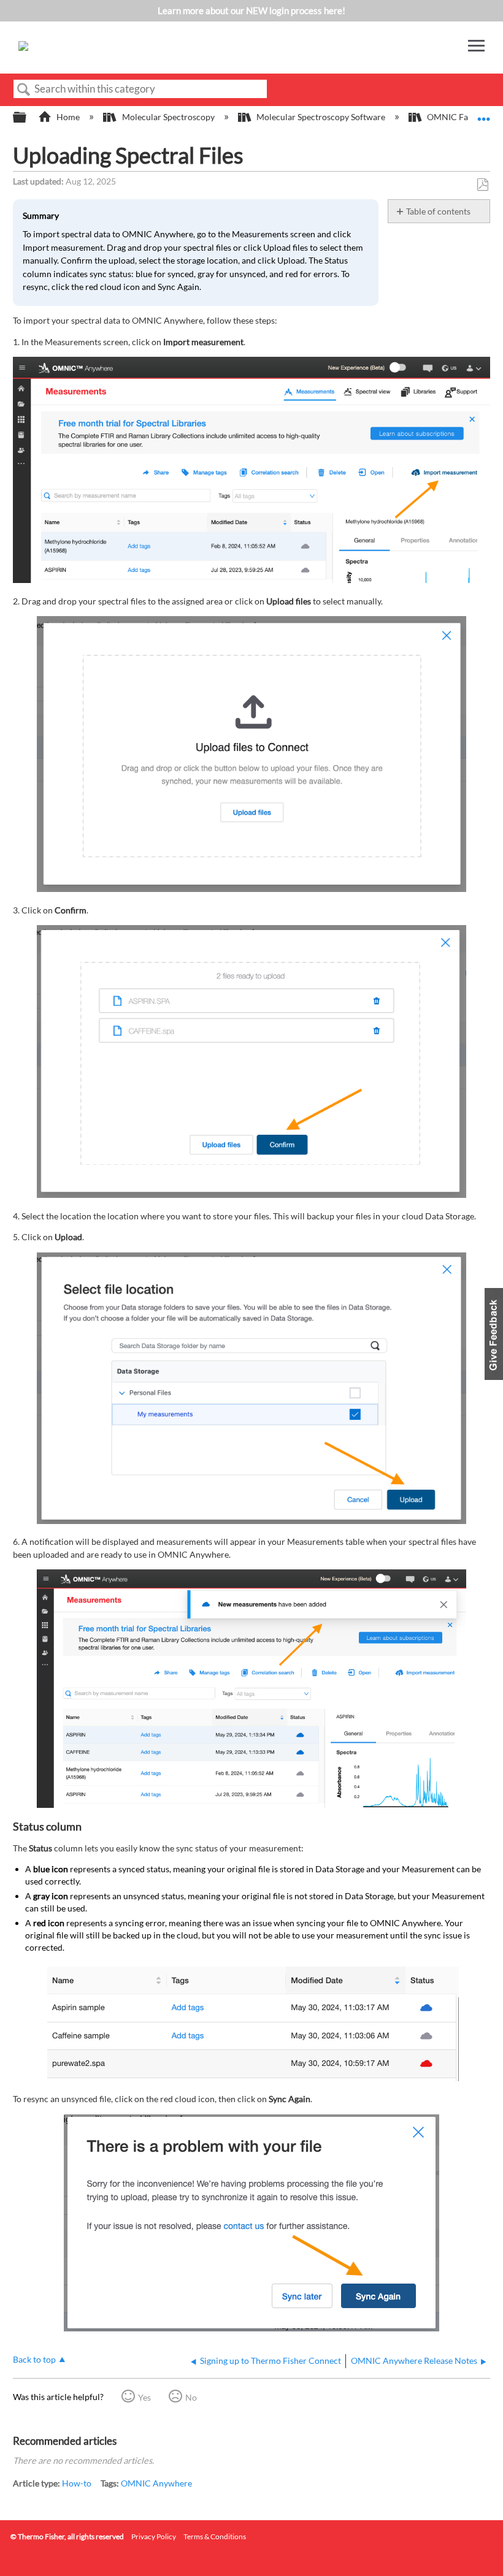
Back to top (34, 2360)
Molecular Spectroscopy (168, 117)
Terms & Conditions (215, 2536)
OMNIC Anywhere (156, 2483)
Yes (144, 2397)
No (191, 2397)
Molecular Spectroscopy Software (321, 117)
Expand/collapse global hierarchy (28, 118)
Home (68, 117)
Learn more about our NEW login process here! (251, 10)
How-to (77, 2483)
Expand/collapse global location (484, 114)
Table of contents (438, 211)
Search (24, 90)
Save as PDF (482, 185)
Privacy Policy (154, 2536)
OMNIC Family (456, 117)
